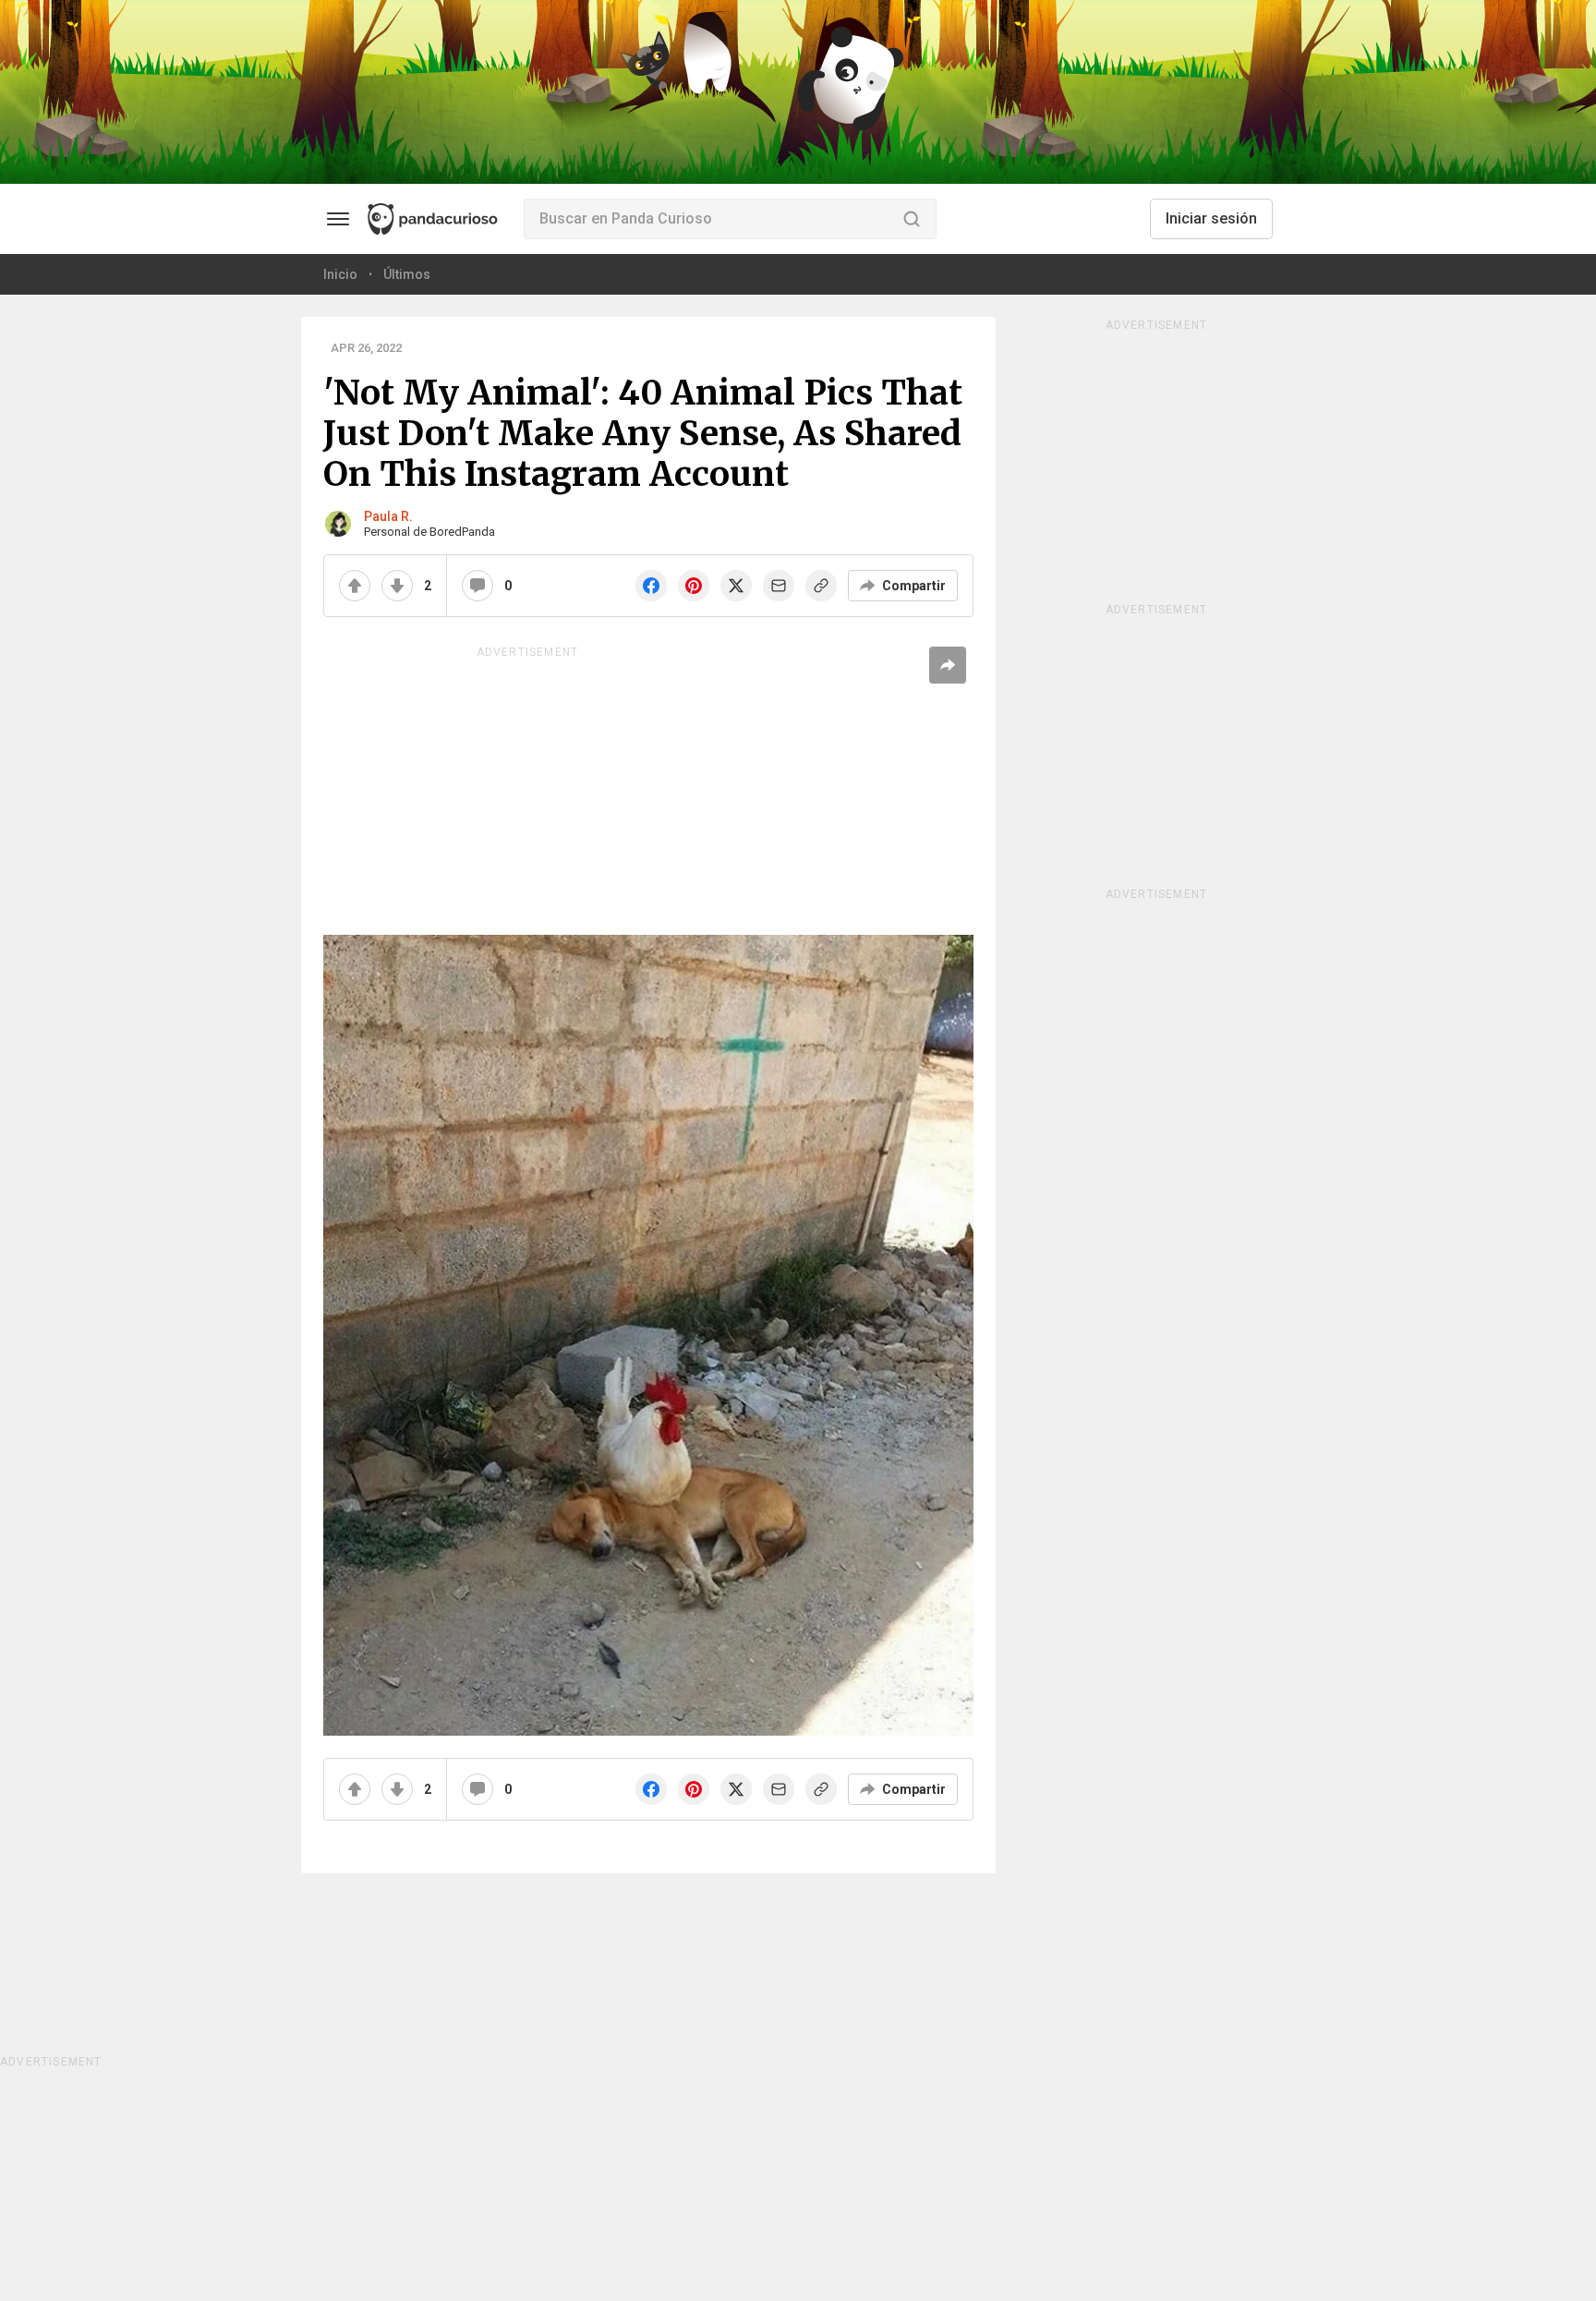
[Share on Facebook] (651, 586)
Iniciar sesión (1211, 218)
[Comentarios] (478, 586)
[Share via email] (779, 586)
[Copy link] (821, 586)
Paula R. (388, 516)
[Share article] (948, 665)
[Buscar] (912, 219)
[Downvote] (397, 586)
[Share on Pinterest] (694, 586)
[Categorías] (338, 219)
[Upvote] (355, 586)
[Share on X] (736, 586)
